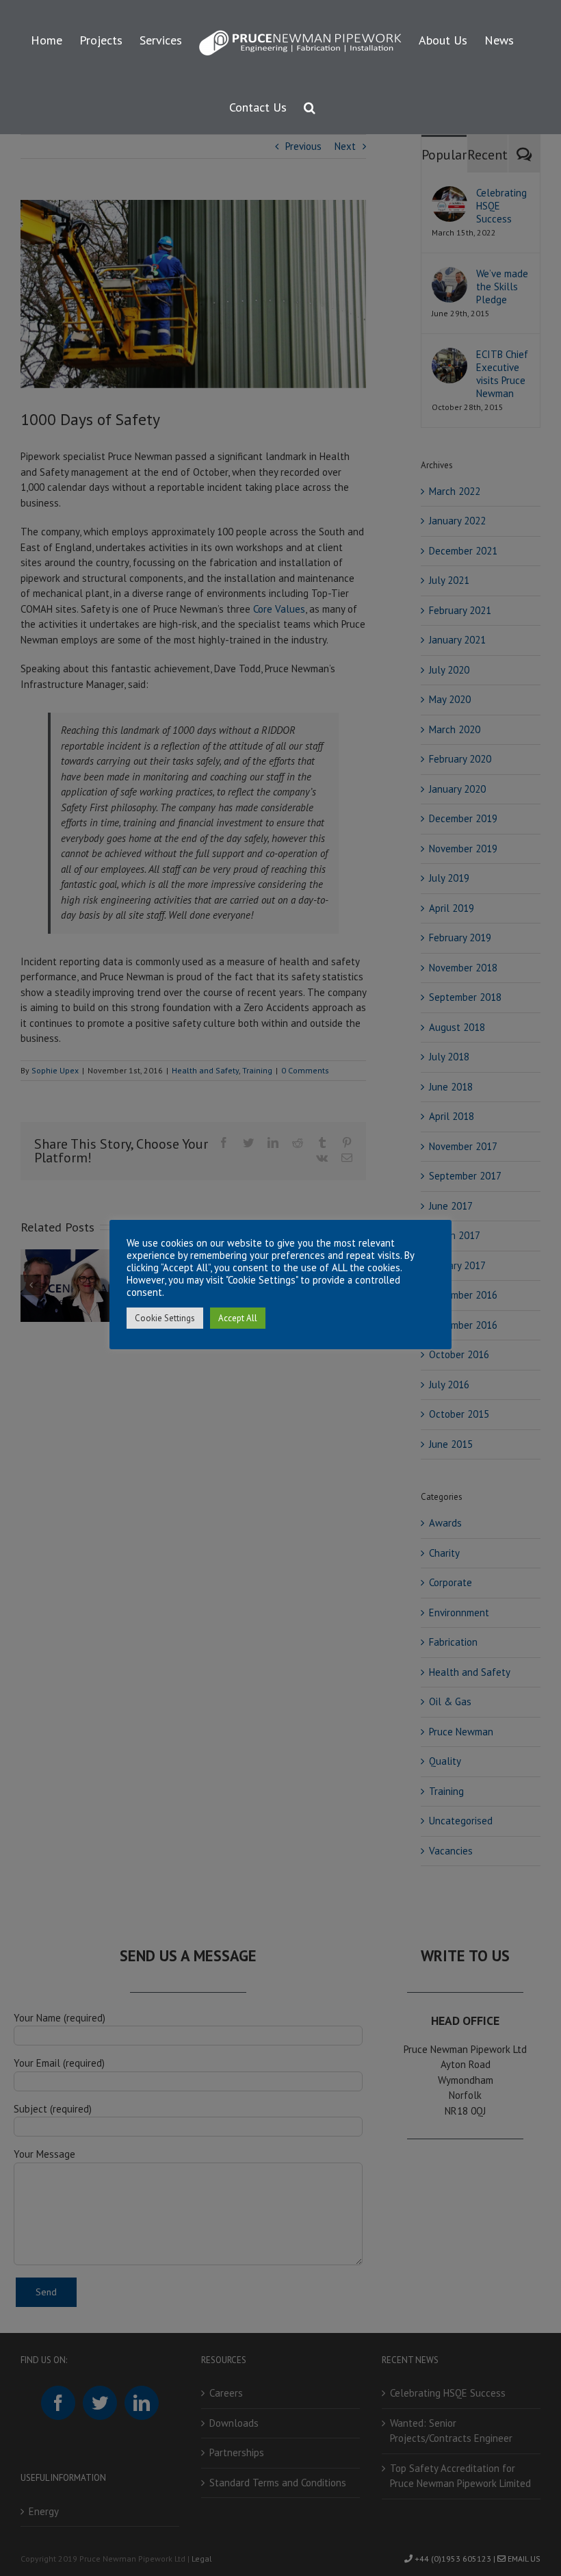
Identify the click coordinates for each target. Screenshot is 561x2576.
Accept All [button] (238, 1318)
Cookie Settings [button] (165, 1318)
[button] (310, 105)
